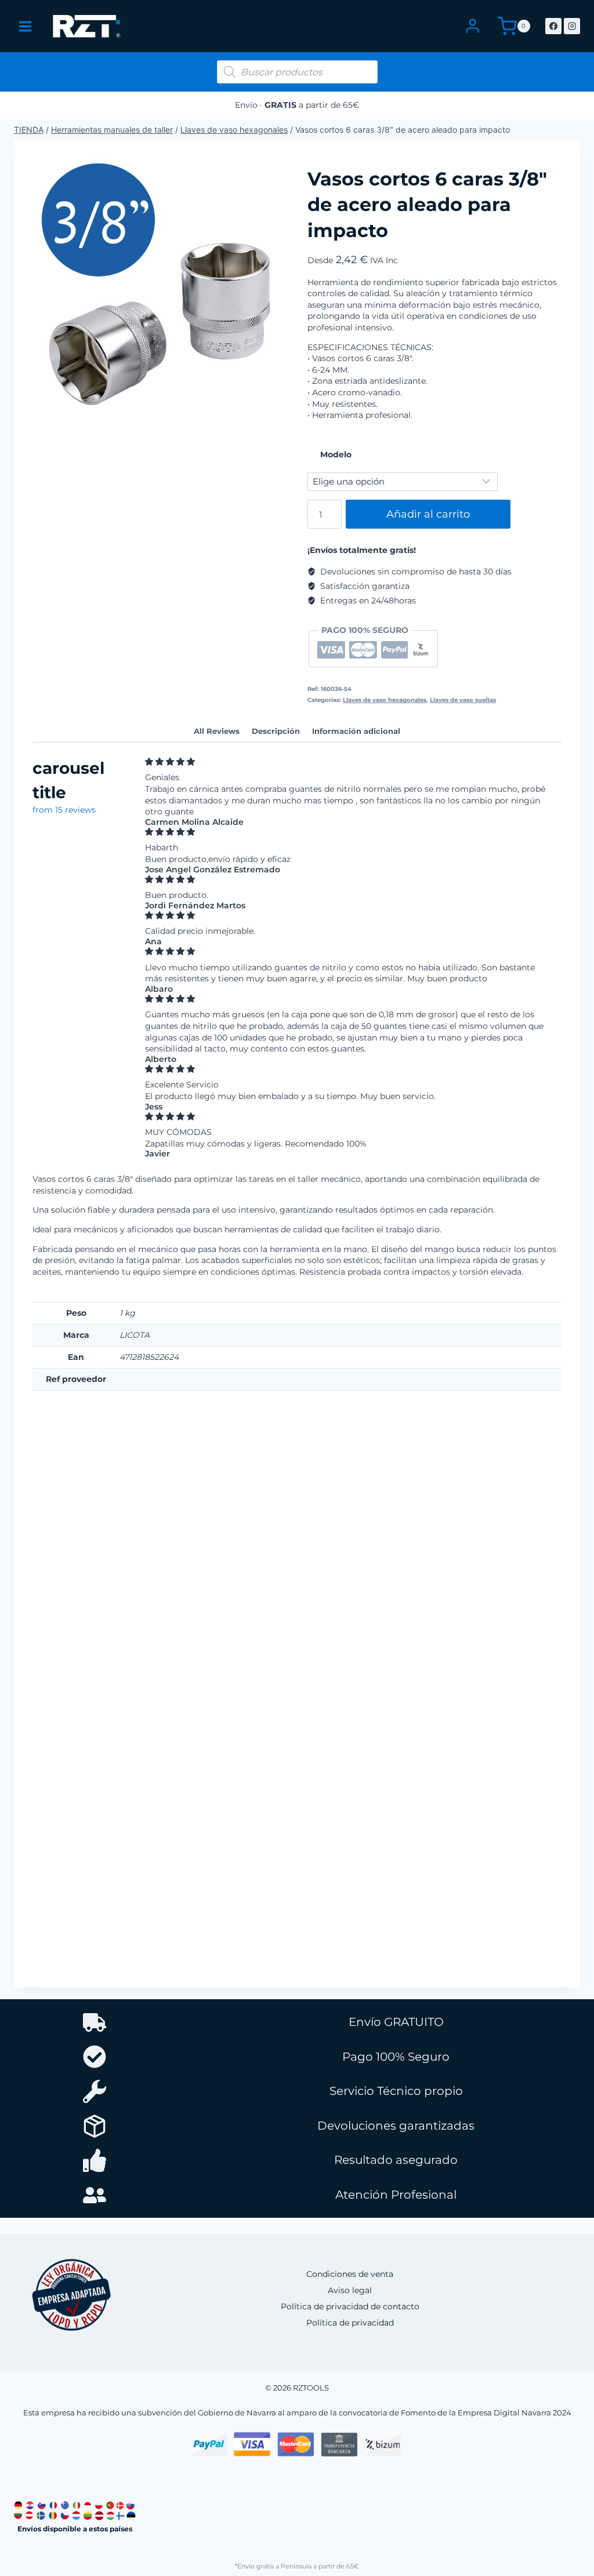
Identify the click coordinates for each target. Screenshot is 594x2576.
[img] (350, 762)
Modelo (336, 454)
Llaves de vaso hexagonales (234, 130)
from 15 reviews (64, 810)
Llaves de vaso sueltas (463, 700)
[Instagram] (572, 26)
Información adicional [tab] (356, 731)
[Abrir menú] (25, 26)
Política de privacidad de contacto (350, 2306)
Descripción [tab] (276, 731)
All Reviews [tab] (217, 731)
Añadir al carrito (428, 514)
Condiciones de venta (350, 2274)
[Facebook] (553, 26)
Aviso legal (350, 2290)
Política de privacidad (350, 2323)
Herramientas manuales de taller (112, 130)
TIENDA (29, 130)
